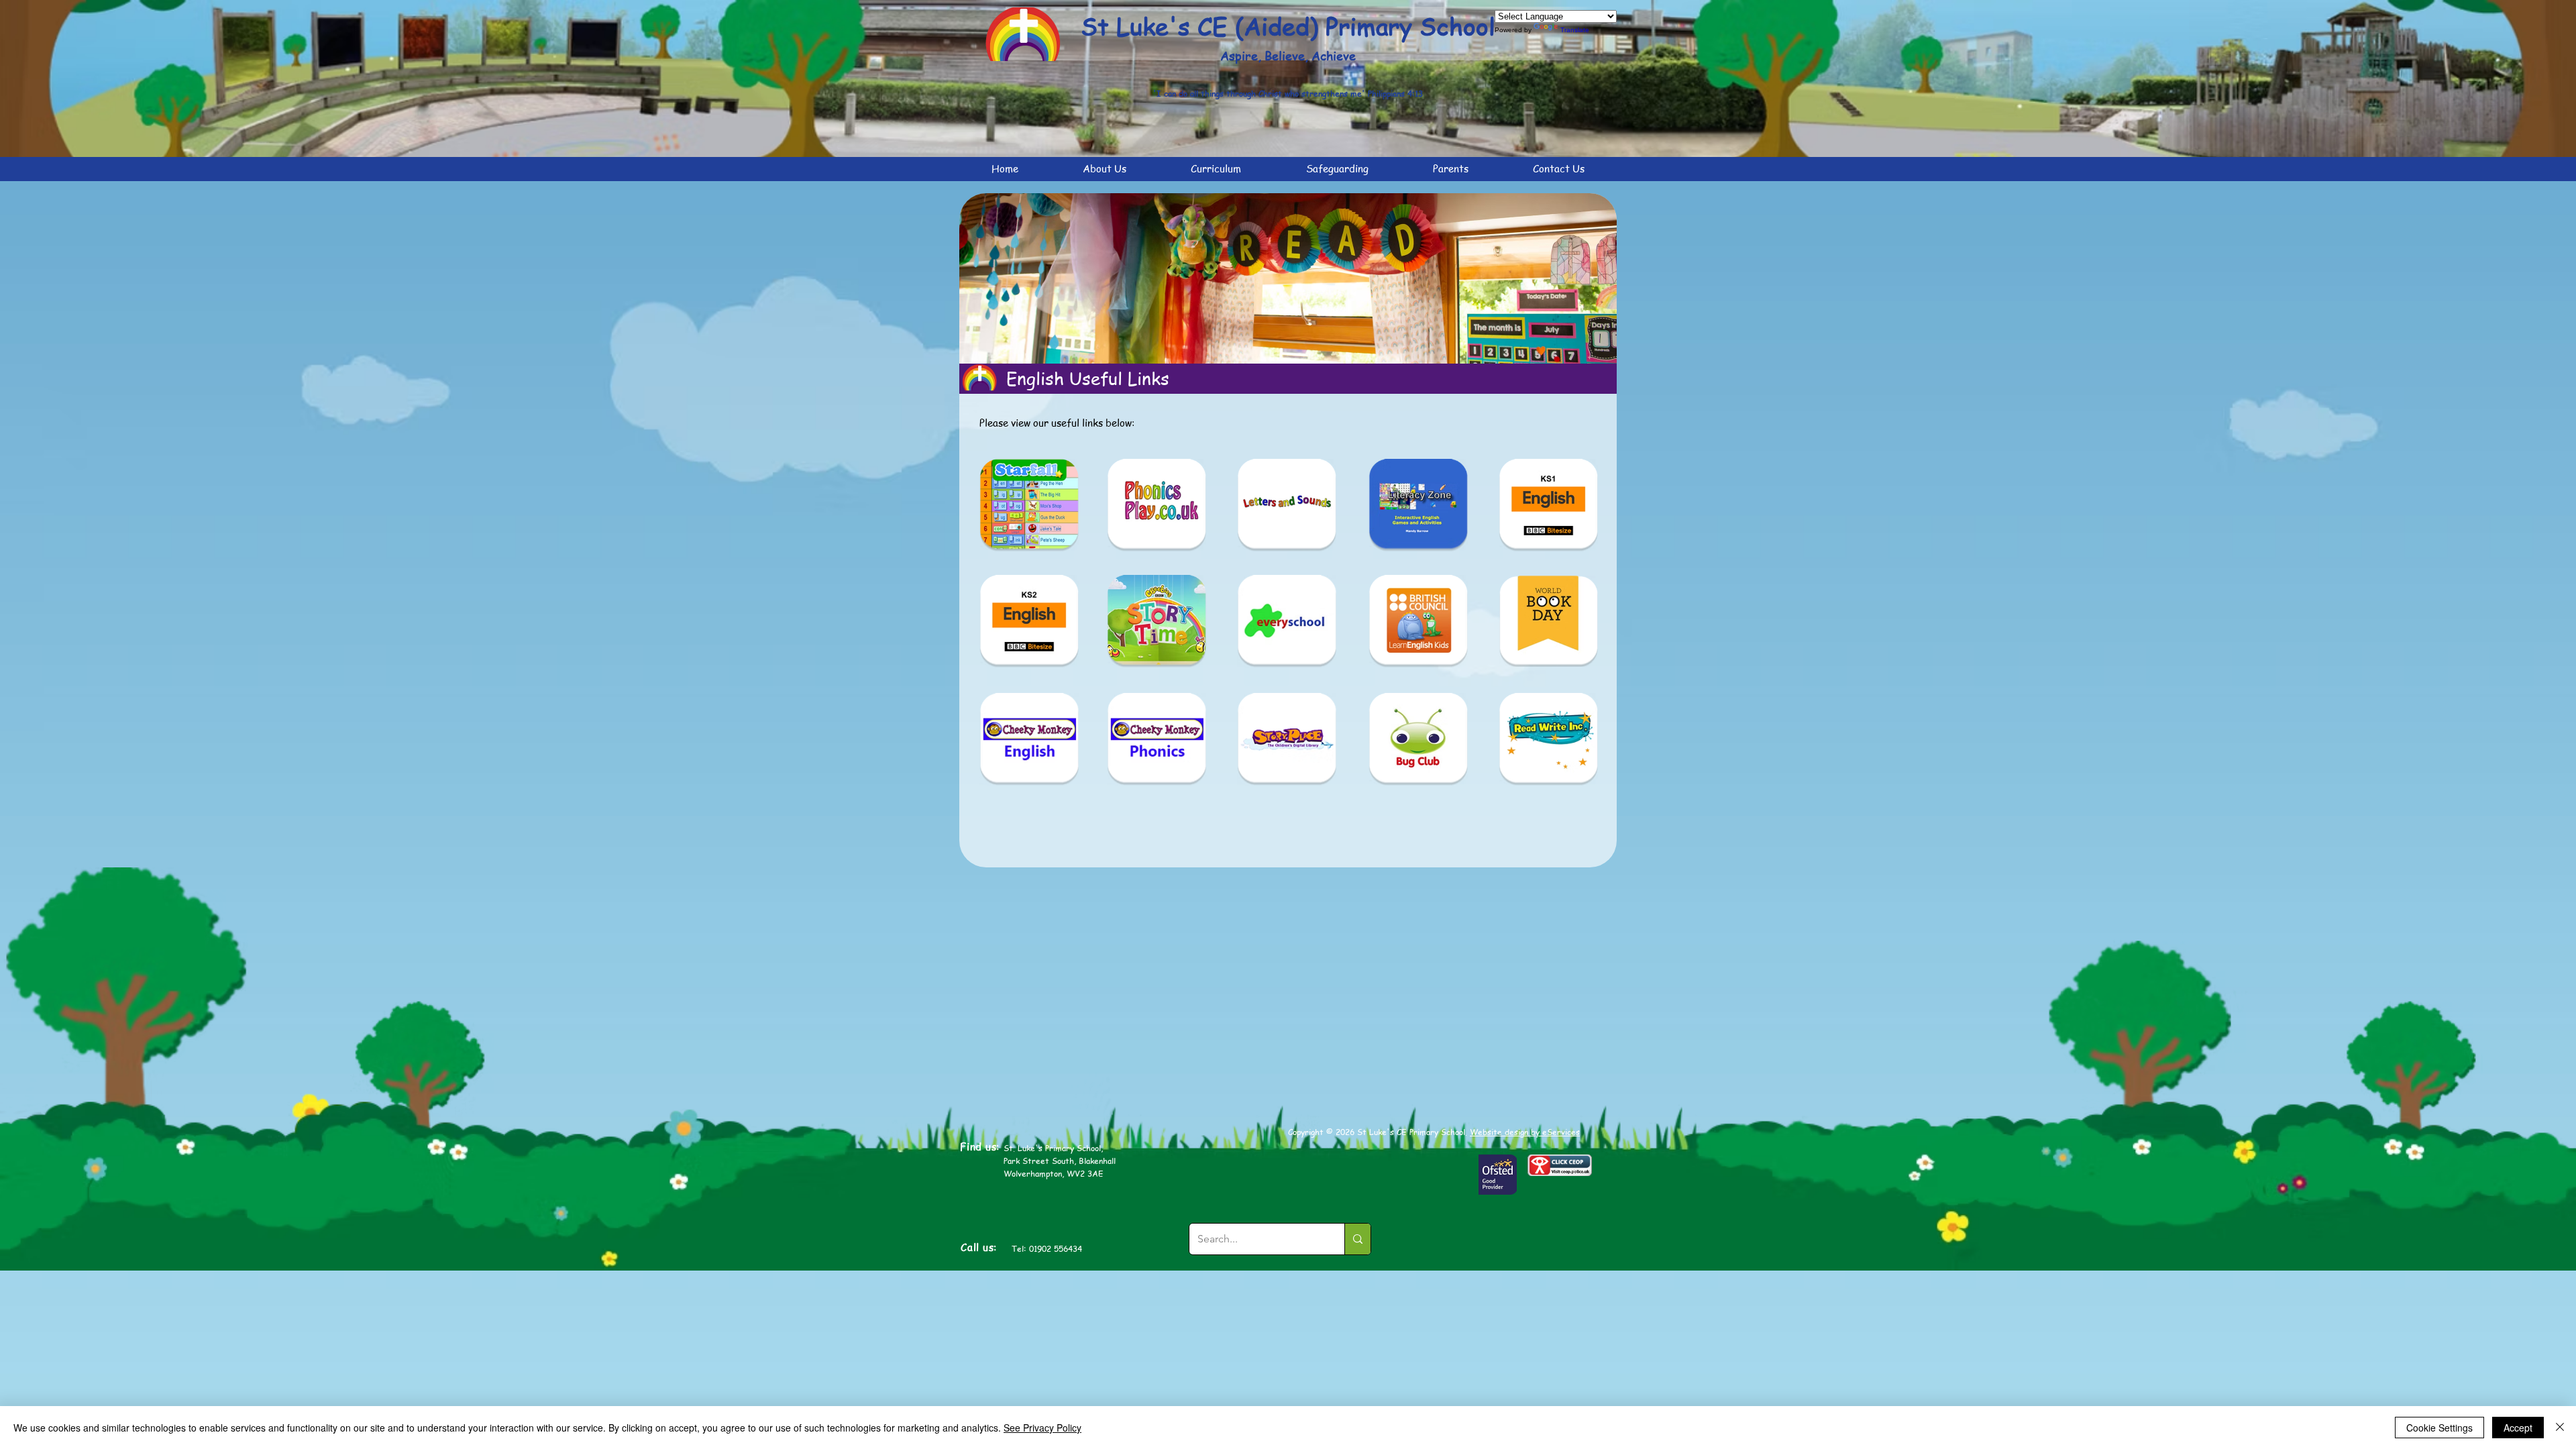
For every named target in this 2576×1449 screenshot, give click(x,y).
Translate (1575, 30)
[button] (1105, 169)
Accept (2518, 1428)
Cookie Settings (2439, 1428)
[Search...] (1357, 1239)
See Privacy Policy (1042, 1428)
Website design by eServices (1525, 1132)
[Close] (2560, 1428)
